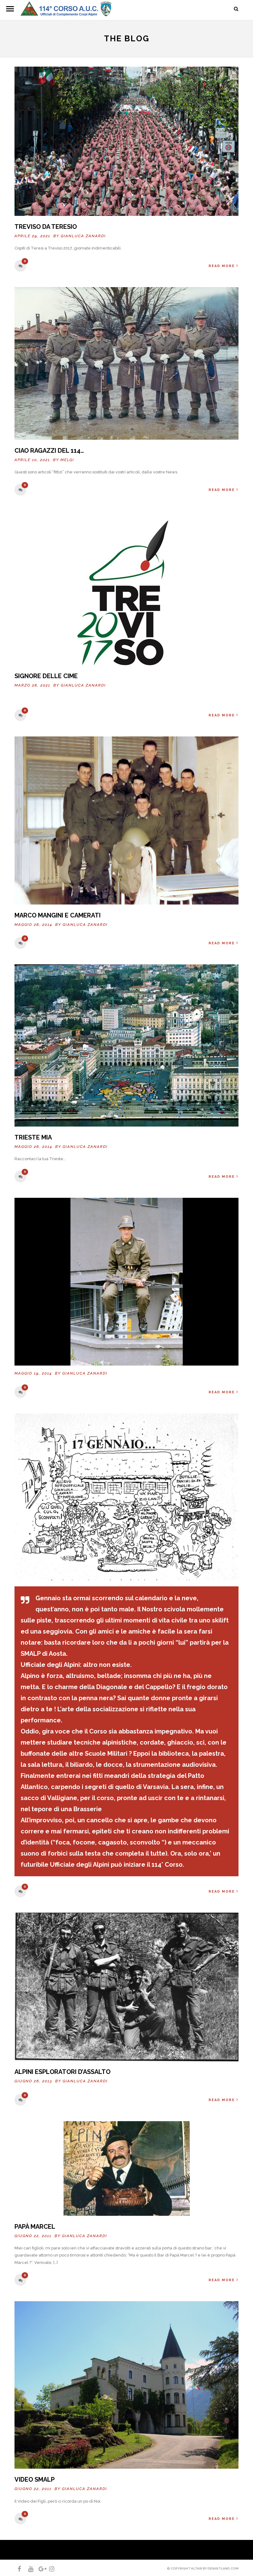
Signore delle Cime (46, 676)
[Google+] (39, 2569)
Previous (21, 1985)
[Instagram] (49, 2569)
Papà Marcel (35, 2227)
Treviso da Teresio (46, 227)
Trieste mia (33, 1137)
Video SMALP (35, 2479)
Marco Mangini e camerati (58, 915)
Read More (222, 266)
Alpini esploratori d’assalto (62, 2072)
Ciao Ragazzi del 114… (49, 451)
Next (232, 1985)
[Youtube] (28, 2569)
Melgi (67, 460)
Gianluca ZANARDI (83, 236)
